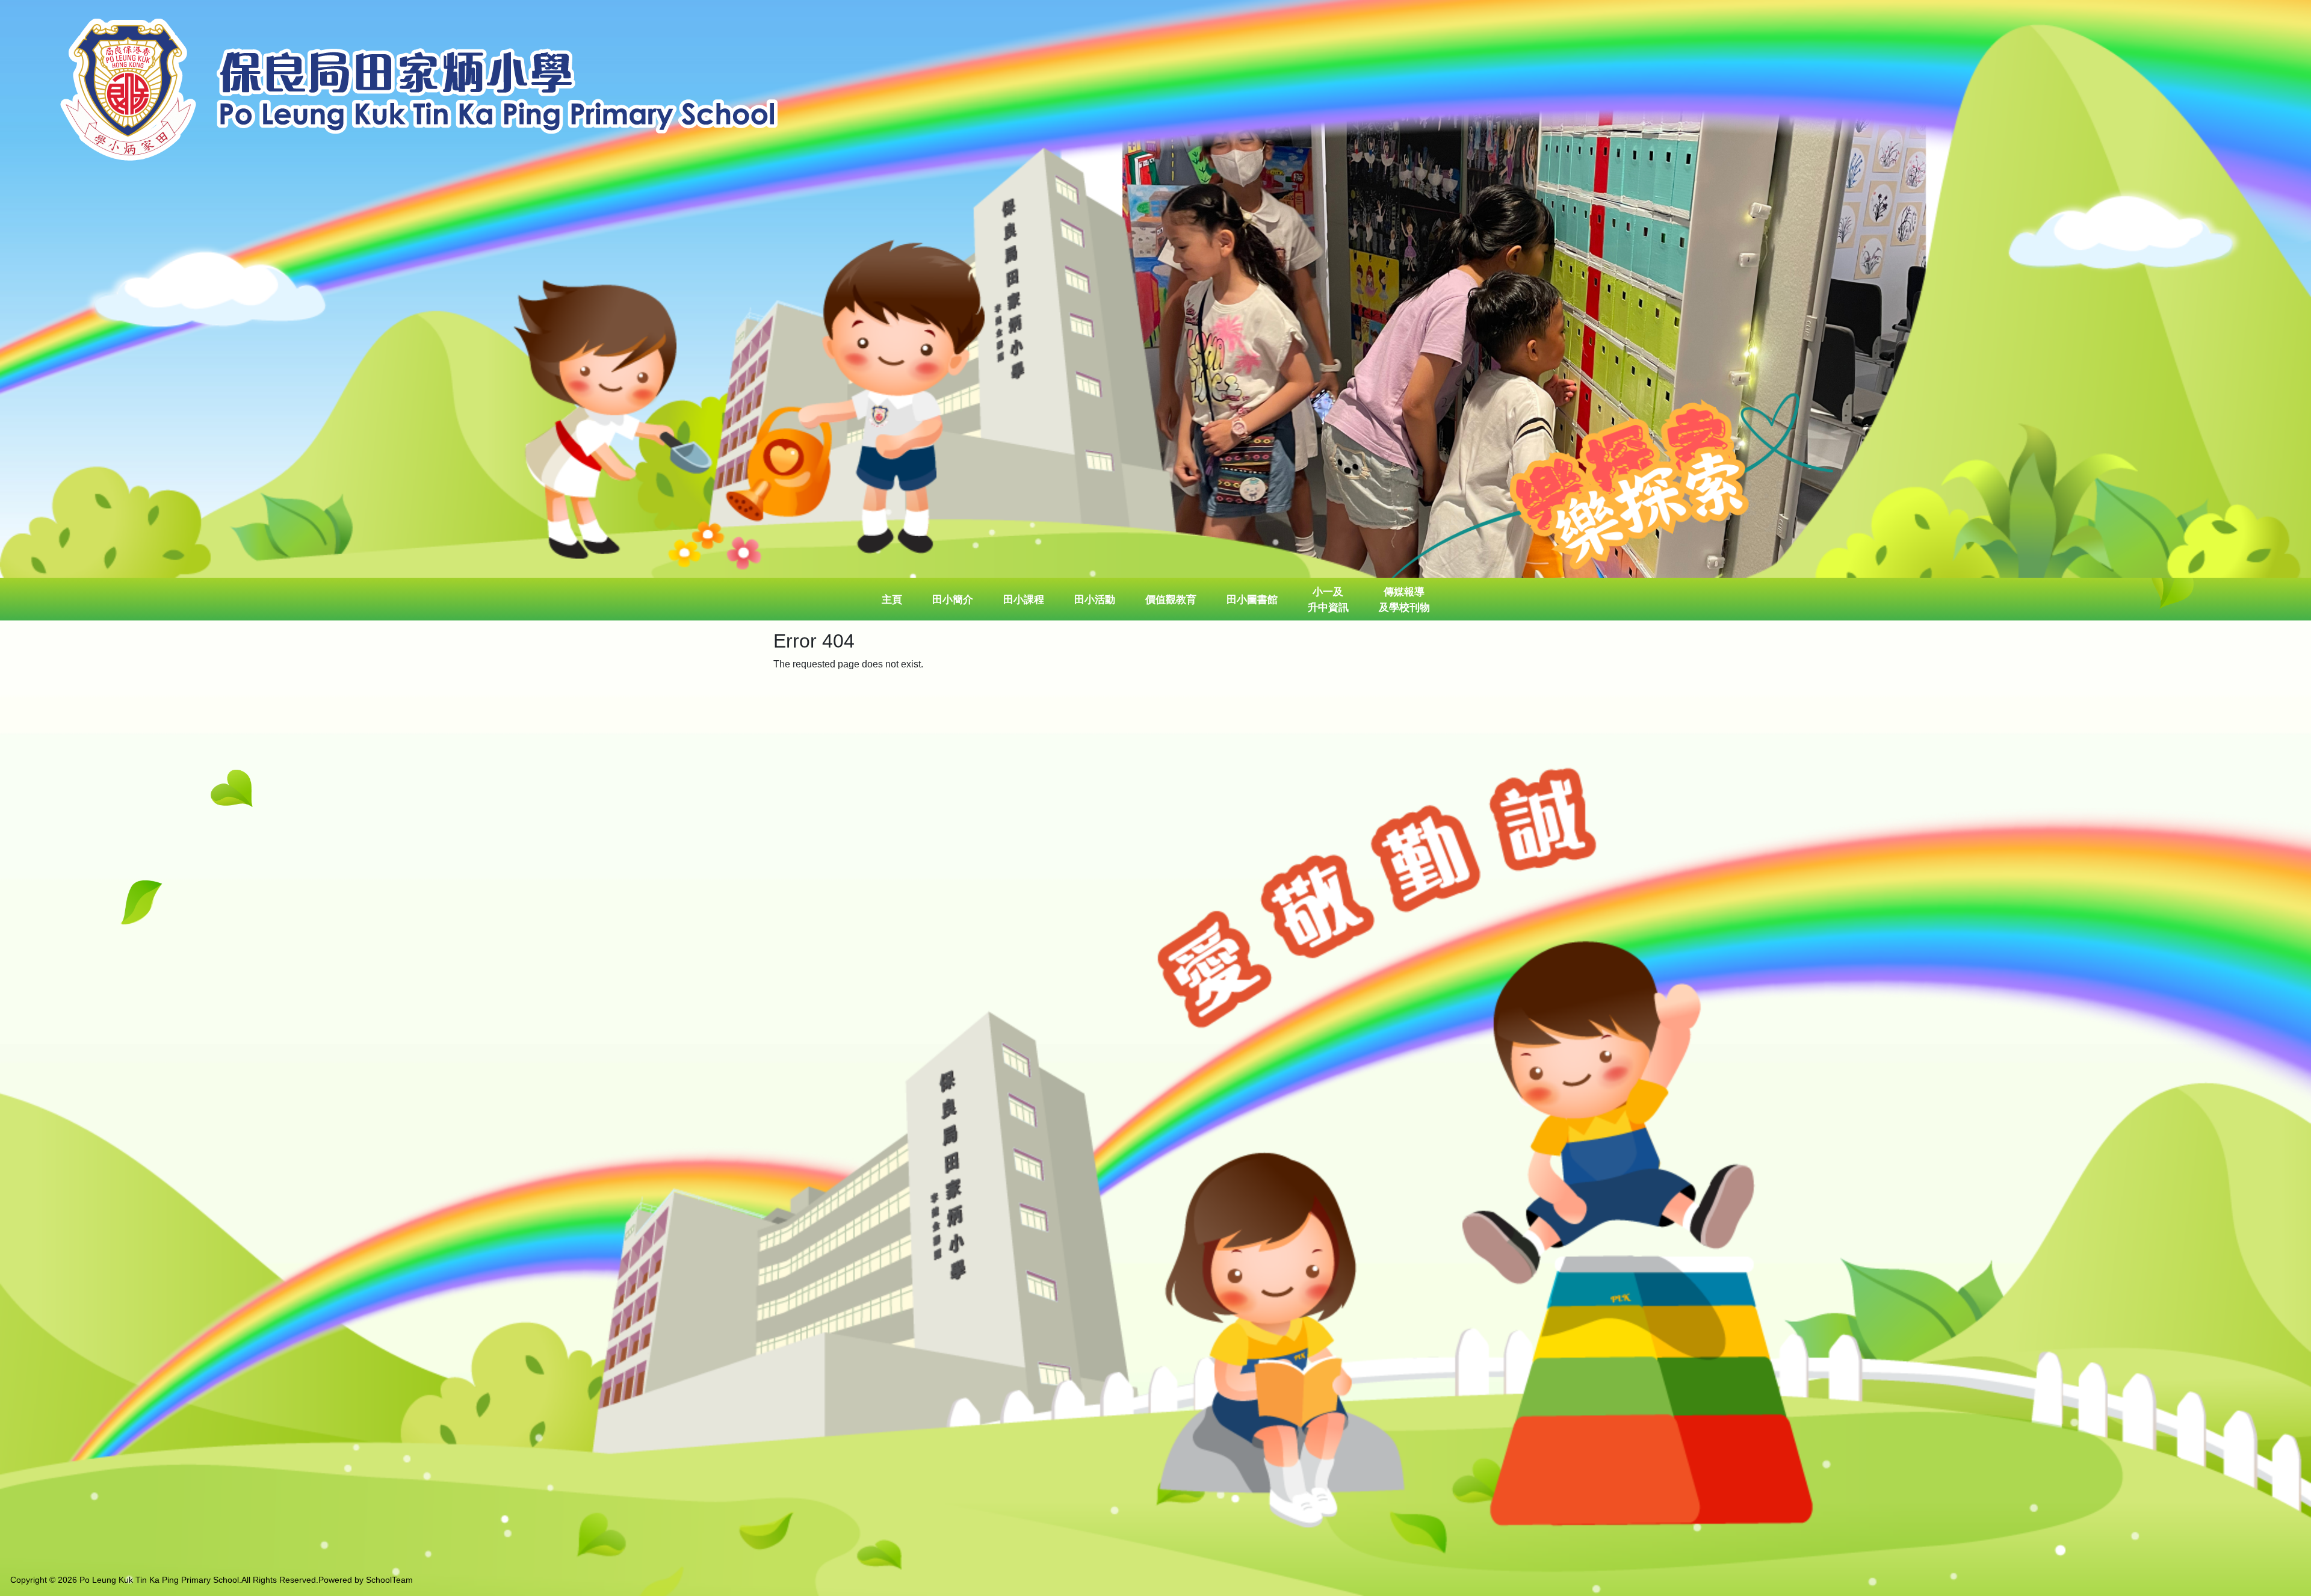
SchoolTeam (389, 1580)
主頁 (892, 600)
